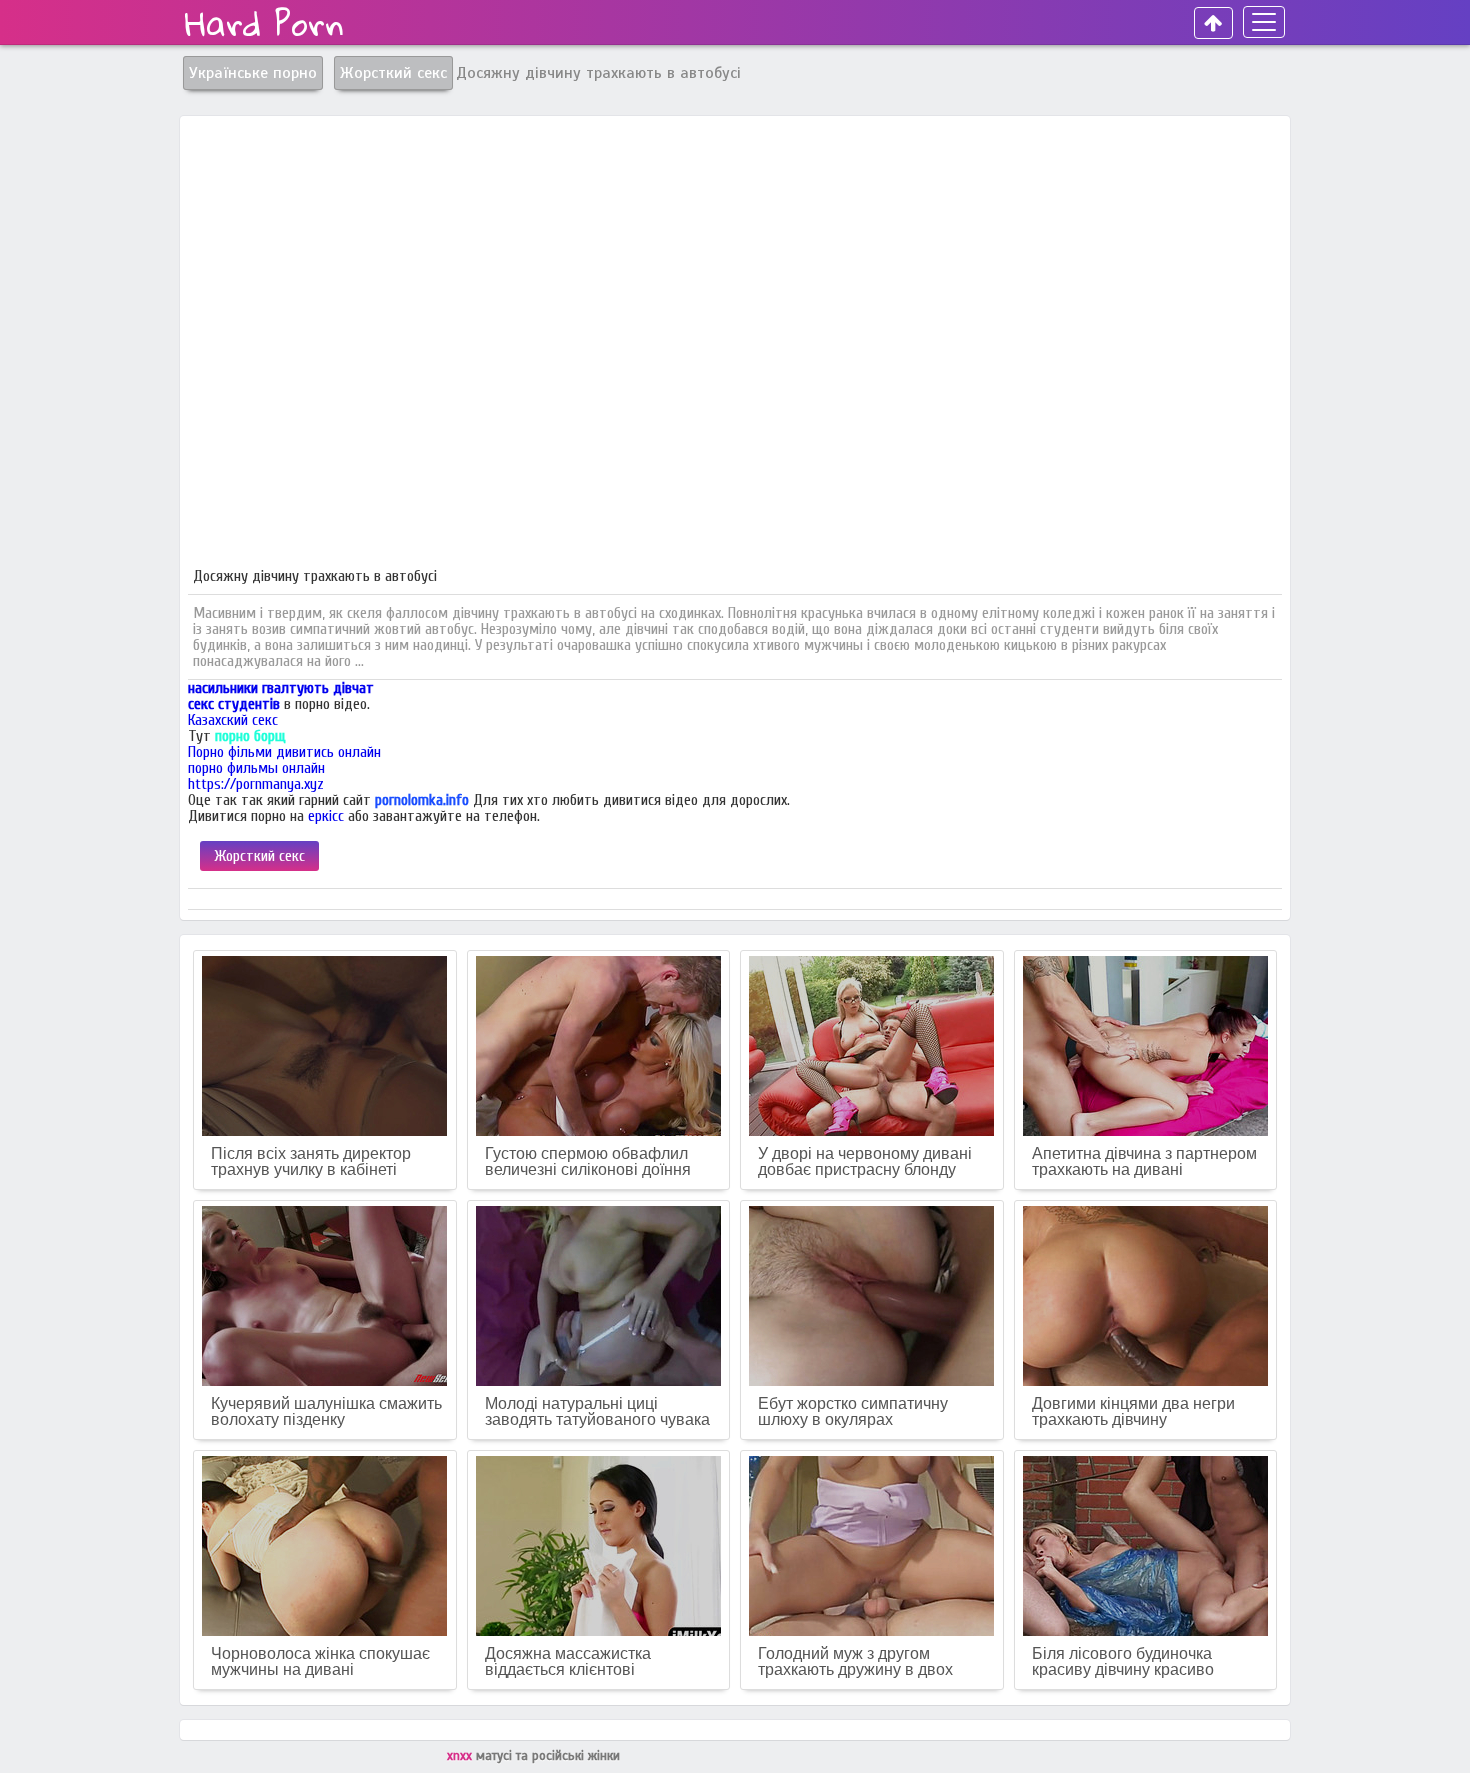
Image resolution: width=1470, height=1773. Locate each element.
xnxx (461, 1756)
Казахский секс (233, 720)
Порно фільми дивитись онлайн (284, 752)
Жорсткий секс (259, 856)
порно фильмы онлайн (256, 768)
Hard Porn (264, 23)
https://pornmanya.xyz (256, 784)
